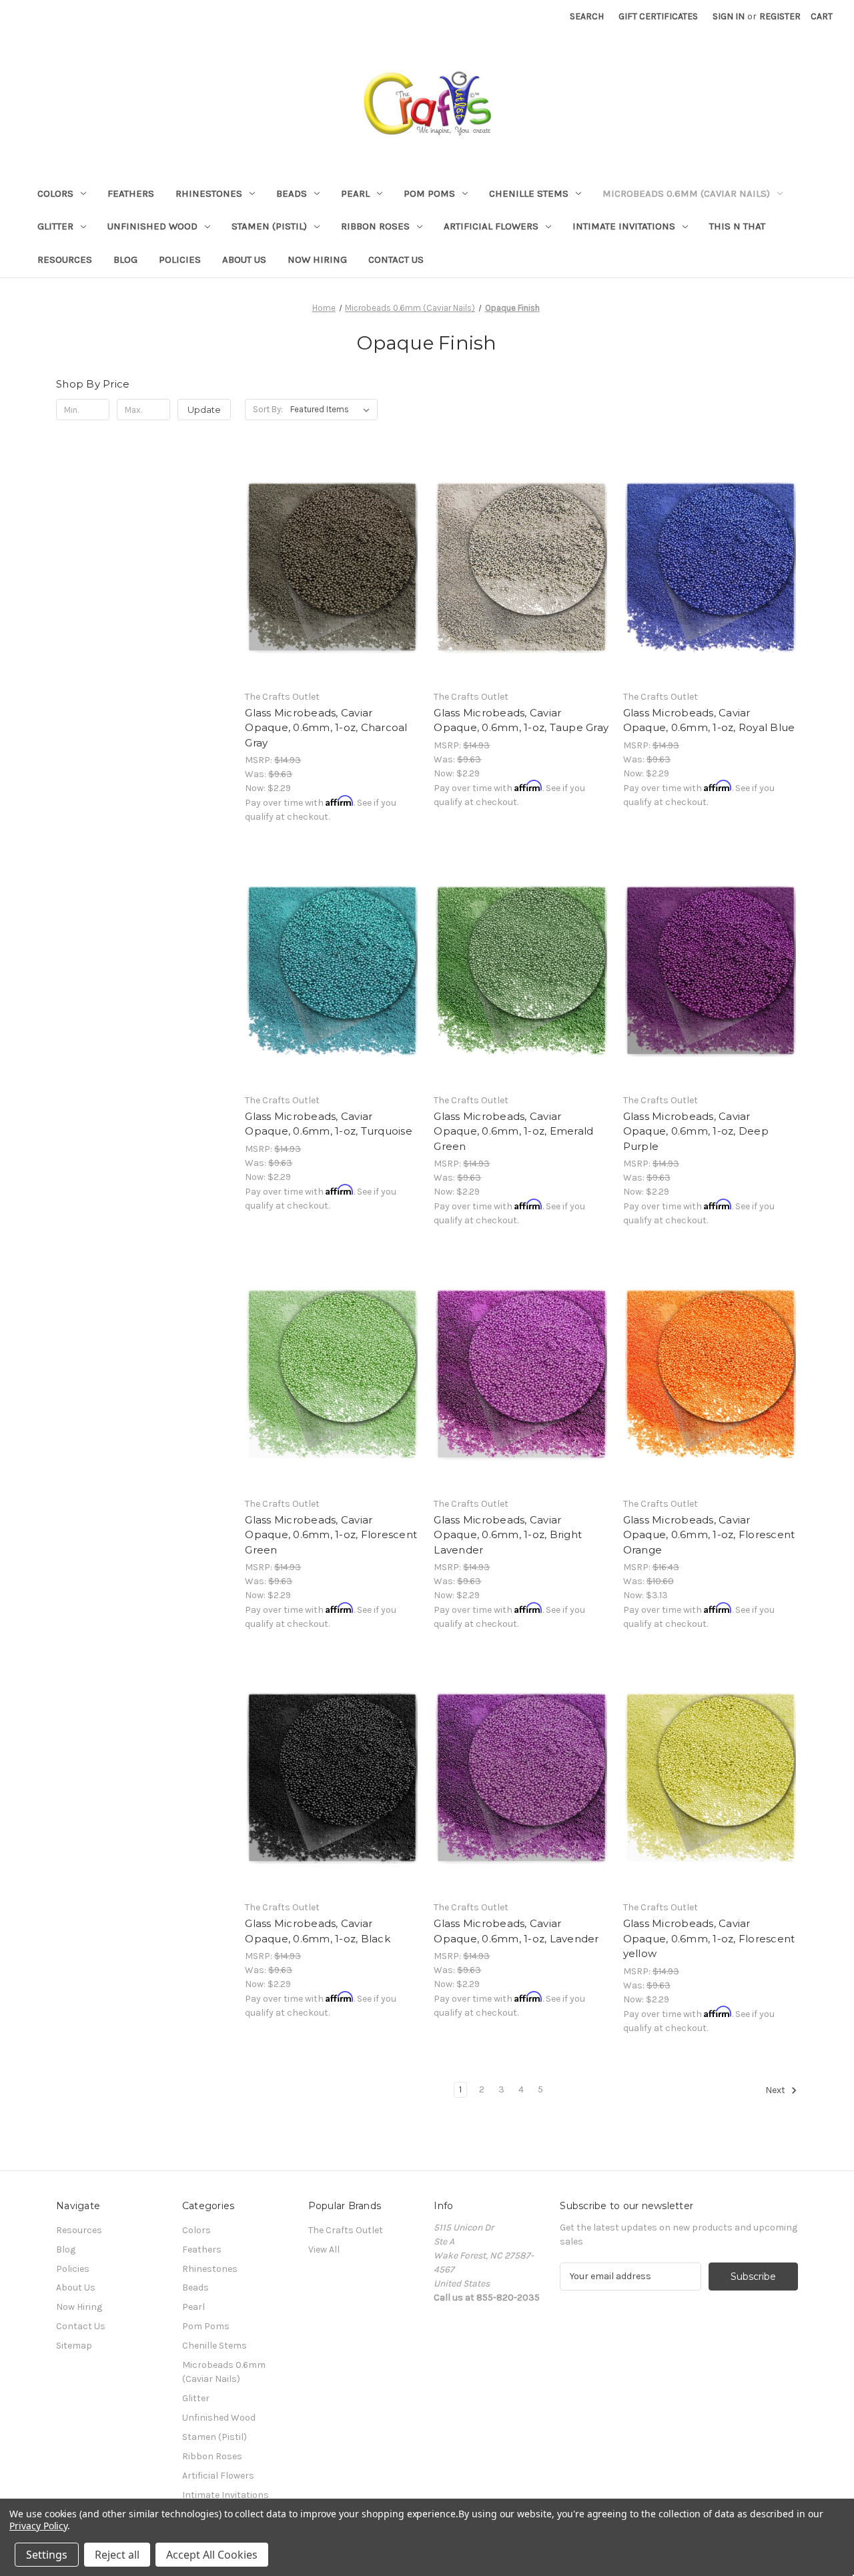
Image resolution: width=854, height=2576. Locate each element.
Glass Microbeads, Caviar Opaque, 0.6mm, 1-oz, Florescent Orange (709, 1535)
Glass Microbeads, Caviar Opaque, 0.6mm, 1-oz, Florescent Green (331, 1535)
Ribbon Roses (375, 226)
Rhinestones (209, 193)
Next (776, 2090)
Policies (180, 259)
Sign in (729, 16)
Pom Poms (429, 193)
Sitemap (74, 2346)
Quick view (330, 544)
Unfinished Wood (152, 226)
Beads (292, 193)
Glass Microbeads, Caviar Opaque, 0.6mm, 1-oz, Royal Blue (709, 720)
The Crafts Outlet (346, 2230)
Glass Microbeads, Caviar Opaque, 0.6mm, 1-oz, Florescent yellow (709, 1938)
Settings (47, 2555)
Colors (55, 193)
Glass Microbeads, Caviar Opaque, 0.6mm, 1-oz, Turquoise (329, 1124)
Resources (65, 259)
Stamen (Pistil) (269, 226)
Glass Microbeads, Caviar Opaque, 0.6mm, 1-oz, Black (318, 1931)
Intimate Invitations (624, 226)
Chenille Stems (529, 193)
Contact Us (396, 259)
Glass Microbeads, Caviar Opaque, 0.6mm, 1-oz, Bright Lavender (508, 1535)
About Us (244, 259)
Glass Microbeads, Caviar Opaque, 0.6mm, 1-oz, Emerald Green (513, 1131)
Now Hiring (317, 259)
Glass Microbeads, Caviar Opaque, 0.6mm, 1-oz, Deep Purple (696, 1131)
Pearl (355, 193)
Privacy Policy (38, 2526)
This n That (737, 226)
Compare (328, 568)
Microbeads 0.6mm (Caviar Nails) (686, 193)
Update (204, 410)
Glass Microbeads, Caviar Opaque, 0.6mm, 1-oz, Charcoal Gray (326, 728)
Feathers (131, 193)
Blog (125, 259)
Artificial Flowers (491, 226)
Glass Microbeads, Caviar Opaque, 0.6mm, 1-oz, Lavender (516, 1931)
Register (780, 16)
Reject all (117, 2555)
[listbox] (333, 410)
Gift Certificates (658, 16)
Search (587, 16)
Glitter (55, 226)
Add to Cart (333, 591)
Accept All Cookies (212, 2555)
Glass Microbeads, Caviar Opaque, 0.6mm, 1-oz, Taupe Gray (521, 720)
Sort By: (268, 409)
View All (324, 2249)
